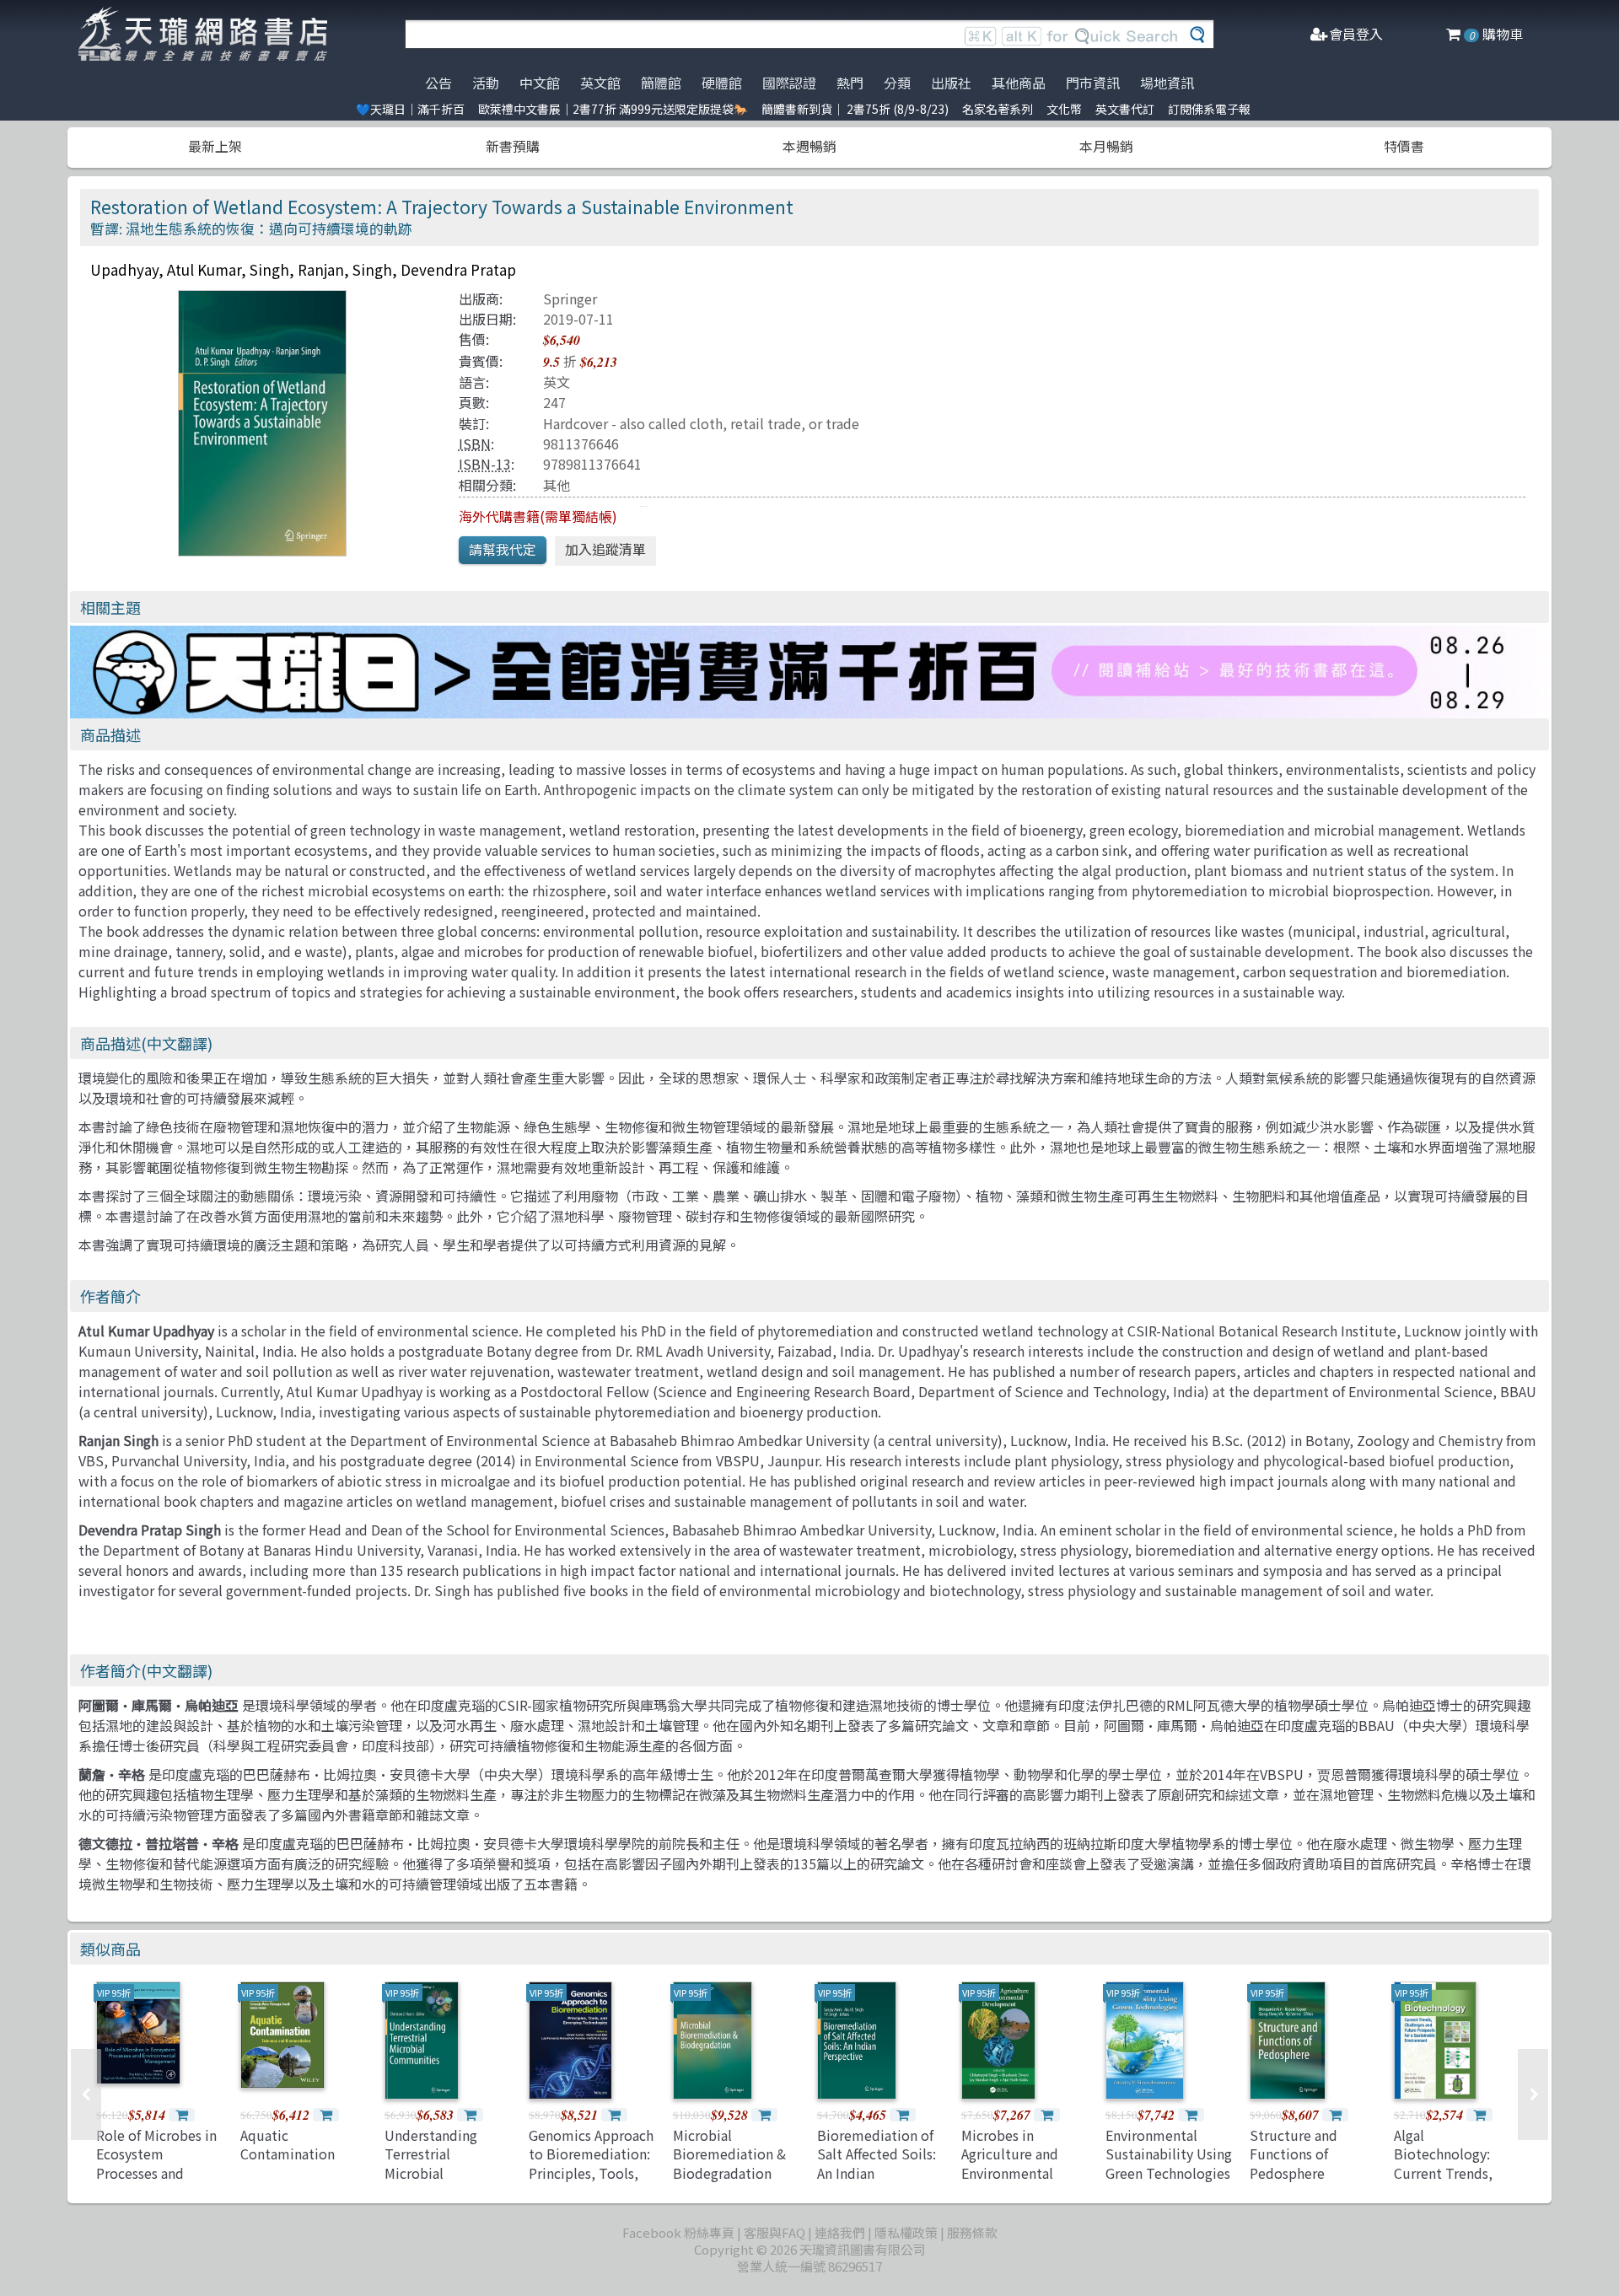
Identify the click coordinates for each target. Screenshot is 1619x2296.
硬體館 (722, 83)
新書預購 (513, 146)
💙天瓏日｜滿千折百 (410, 109)
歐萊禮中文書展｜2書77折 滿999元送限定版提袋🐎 (613, 109)
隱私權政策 (906, 2232)
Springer (570, 298)
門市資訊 (1093, 83)
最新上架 (215, 146)
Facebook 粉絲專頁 (678, 2232)
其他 (557, 485)
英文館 (600, 83)
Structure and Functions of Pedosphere (1294, 2154)
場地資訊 (1167, 83)
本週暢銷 (809, 146)
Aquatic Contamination (288, 2144)
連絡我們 (840, 2232)
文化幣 (1064, 109)
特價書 (1404, 146)
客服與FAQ (775, 2232)
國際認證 (789, 83)
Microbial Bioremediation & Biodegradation (729, 2154)
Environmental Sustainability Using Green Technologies (1169, 2154)
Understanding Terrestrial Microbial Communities (431, 2163)
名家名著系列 (998, 109)
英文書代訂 (1125, 109)
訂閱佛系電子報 (1209, 109)
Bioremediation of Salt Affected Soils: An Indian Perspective (877, 2163)
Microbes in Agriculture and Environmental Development (1010, 2163)
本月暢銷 (1106, 146)
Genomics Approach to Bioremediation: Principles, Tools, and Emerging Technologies (591, 2173)
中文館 (540, 83)
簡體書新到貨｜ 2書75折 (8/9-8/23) (855, 109)
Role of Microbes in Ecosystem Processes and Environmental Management (156, 2173)
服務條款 (972, 2232)
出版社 (951, 83)
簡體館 (661, 83)
